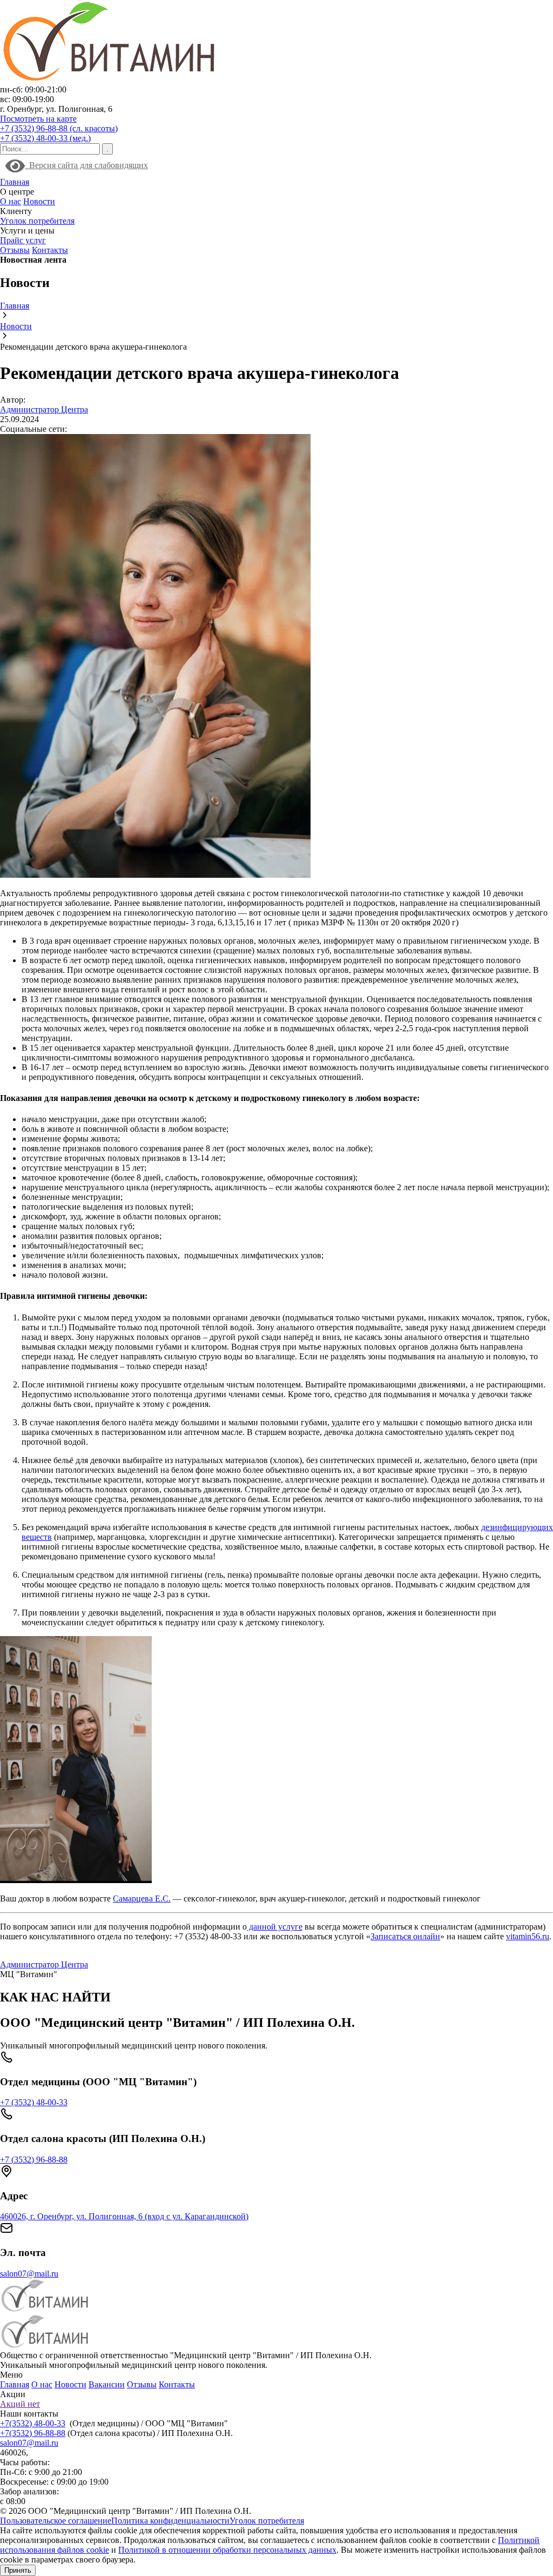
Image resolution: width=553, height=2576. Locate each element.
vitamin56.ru (528, 1936)
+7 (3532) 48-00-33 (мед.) (45, 138)
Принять (18, 2570)
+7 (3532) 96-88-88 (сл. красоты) (59, 128)
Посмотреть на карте (38, 119)
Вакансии (107, 2384)
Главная (15, 182)
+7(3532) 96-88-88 (33, 2433)
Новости (39, 201)
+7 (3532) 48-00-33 (34, 2102)
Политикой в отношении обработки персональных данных (227, 2550)
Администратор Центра (44, 409)
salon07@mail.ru (29, 2274)
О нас (11, 201)
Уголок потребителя (37, 221)
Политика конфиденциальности (170, 2521)
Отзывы (15, 250)
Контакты (50, 250)
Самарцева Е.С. (142, 1898)
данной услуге (275, 1927)
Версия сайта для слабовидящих (86, 165)
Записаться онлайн (405, 1936)
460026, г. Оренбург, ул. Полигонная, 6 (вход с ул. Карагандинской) (124, 2216)
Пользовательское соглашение (56, 2521)
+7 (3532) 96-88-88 (34, 2160)
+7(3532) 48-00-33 (33, 2423)
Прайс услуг (23, 240)
